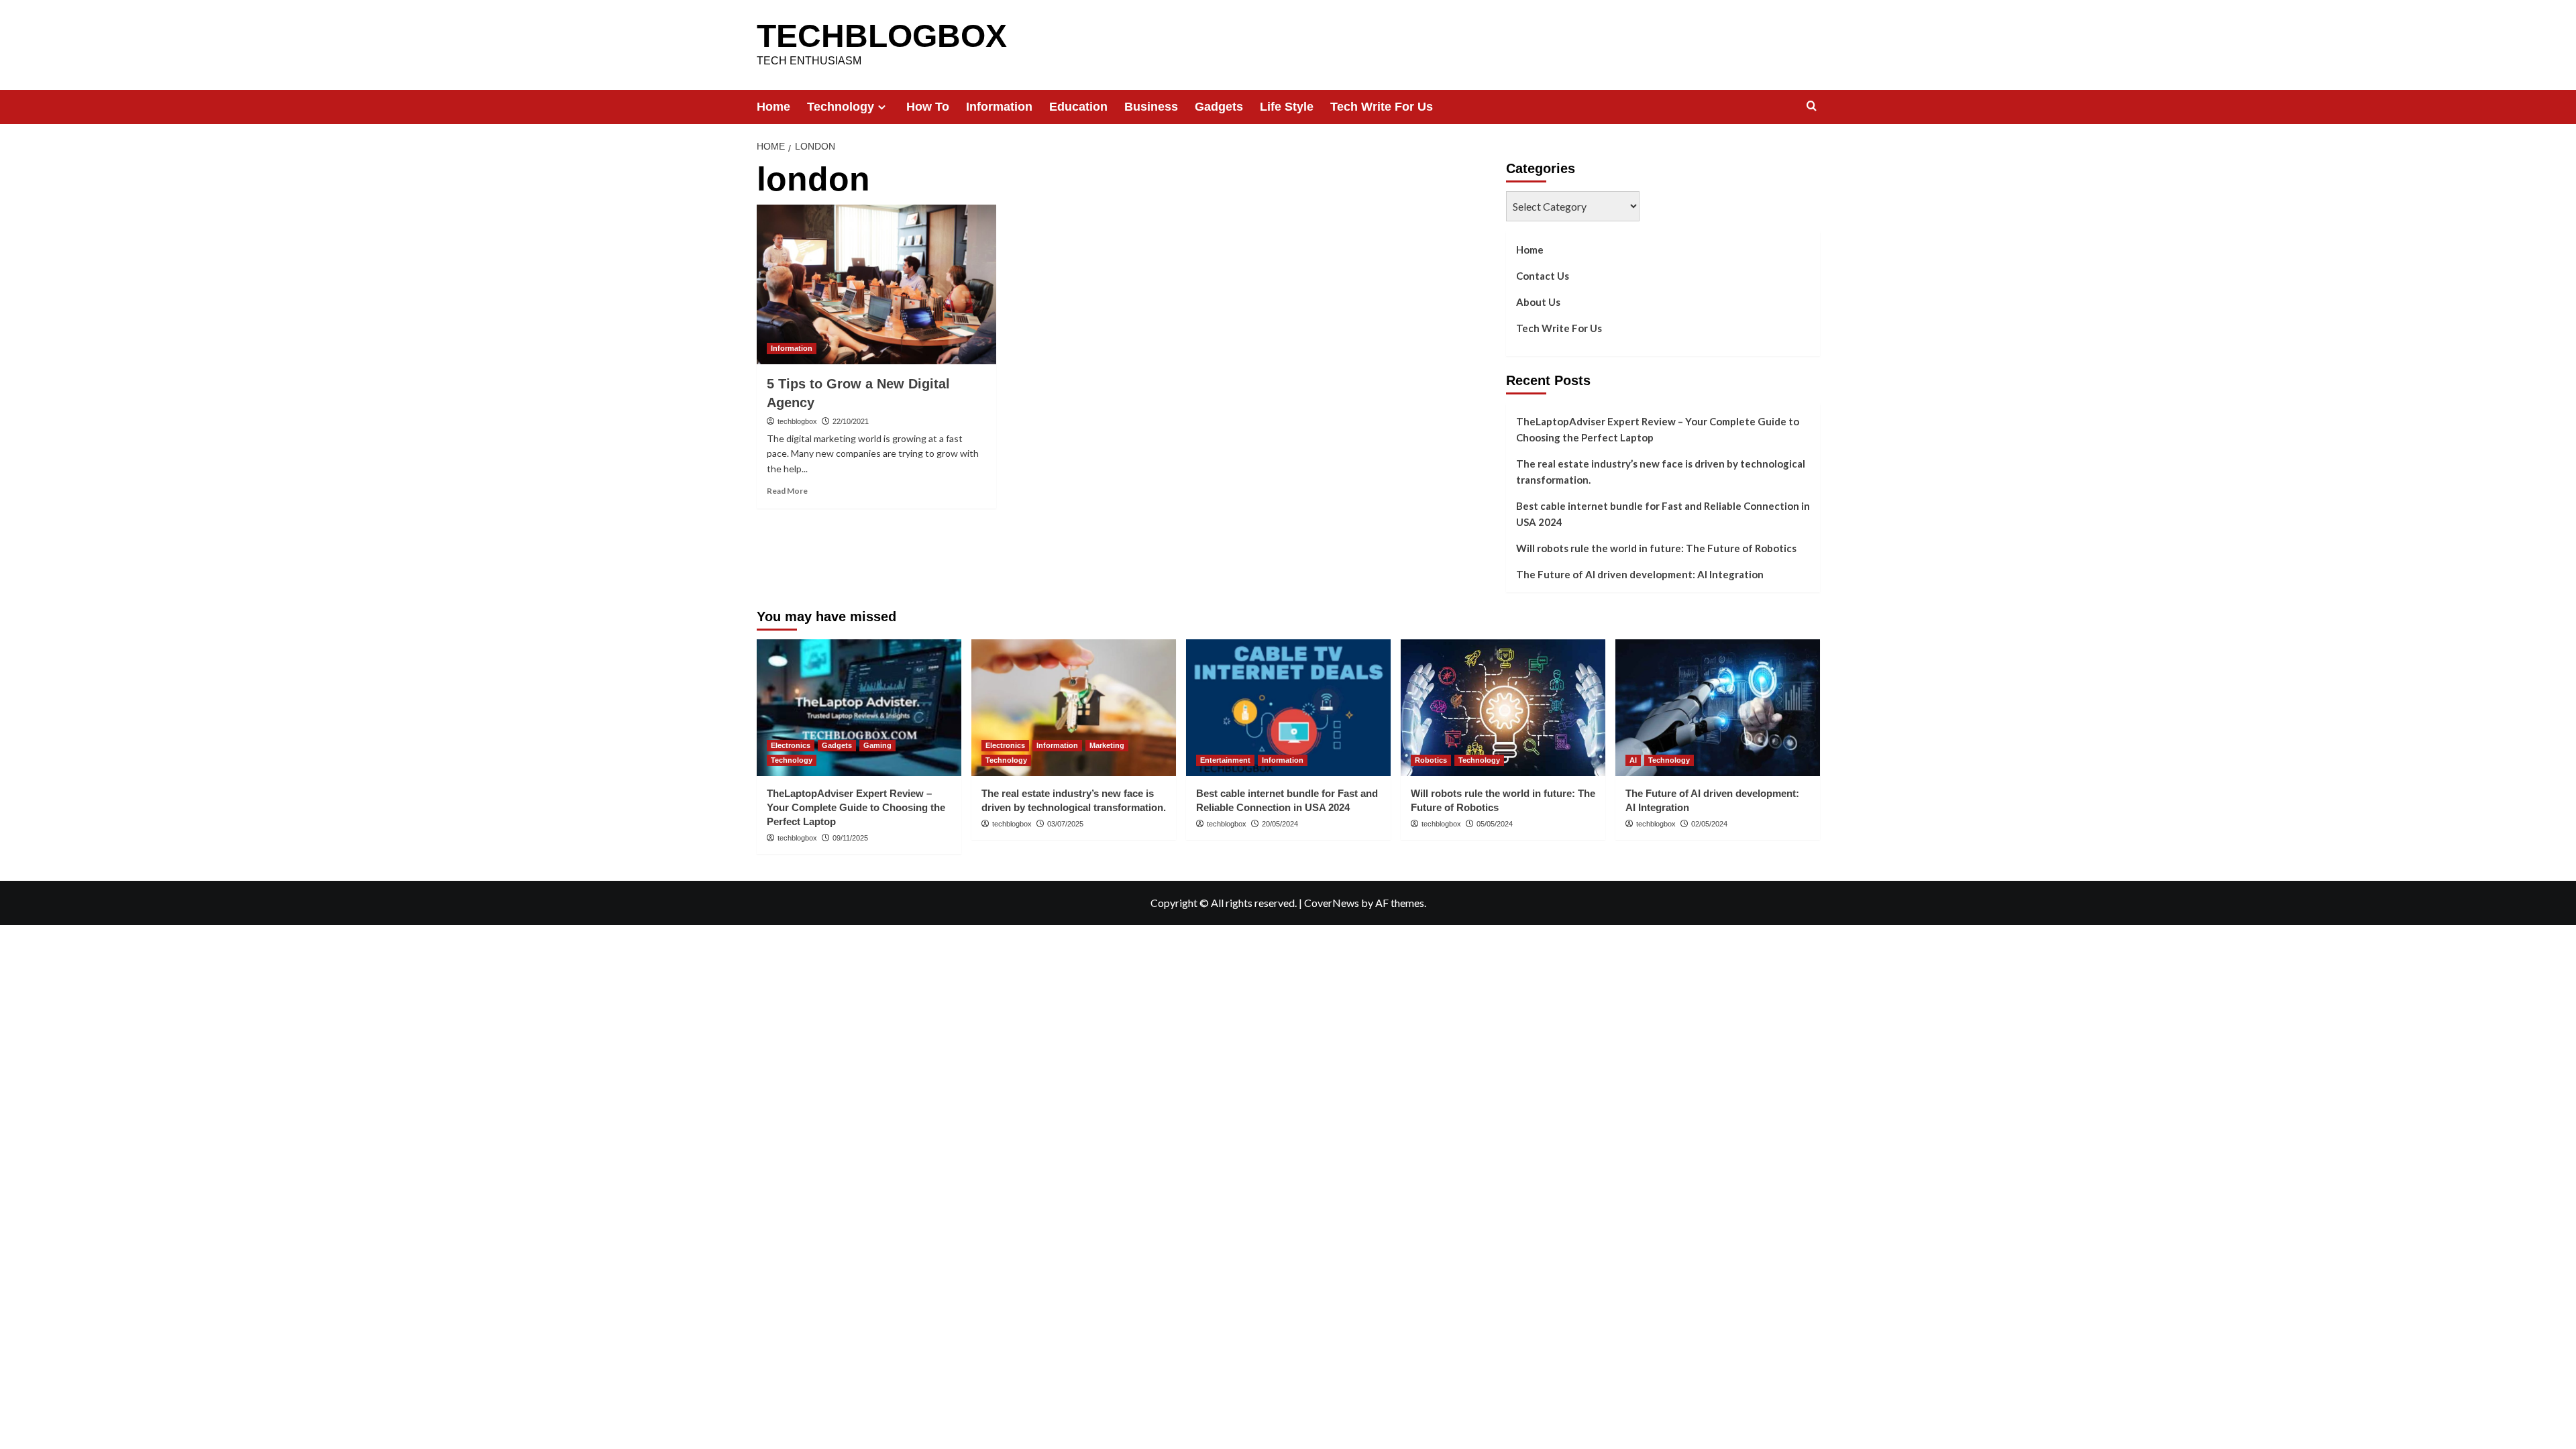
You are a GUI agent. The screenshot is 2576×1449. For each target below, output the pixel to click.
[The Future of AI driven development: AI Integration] (1718, 707)
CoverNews (1332, 903)
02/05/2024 (1709, 824)
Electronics (791, 745)
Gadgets (1219, 107)
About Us (1538, 302)
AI (1633, 760)
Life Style (1287, 107)
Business (1151, 107)
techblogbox (797, 421)
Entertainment (1225, 760)
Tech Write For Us (1382, 107)
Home (773, 107)
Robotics (1431, 760)
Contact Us (1543, 276)
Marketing (1107, 745)
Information (999, 107)
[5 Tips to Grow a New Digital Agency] (876, 284)
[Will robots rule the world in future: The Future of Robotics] (1503, 707)
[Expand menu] (882, 107)
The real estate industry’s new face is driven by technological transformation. (1661, 472)
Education (1078, 107)
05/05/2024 (1495, 824)
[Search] (1812, 106)
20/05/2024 (1280, 824)
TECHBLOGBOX (882, 36)
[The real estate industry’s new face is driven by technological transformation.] (1074, 707)
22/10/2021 (851, 421)
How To (928, 107)
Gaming (877, 745)
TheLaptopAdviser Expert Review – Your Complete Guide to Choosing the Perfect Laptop (1658, 429)
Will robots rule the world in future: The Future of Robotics (1656, 548)
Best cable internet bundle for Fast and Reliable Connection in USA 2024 (1663, 514)
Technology (841, 107)
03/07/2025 (1065, 824)
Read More (787, 491)
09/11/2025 (850, 838)
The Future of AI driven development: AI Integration (1640, 574)
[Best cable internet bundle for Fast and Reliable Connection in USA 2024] (1288, 707)
